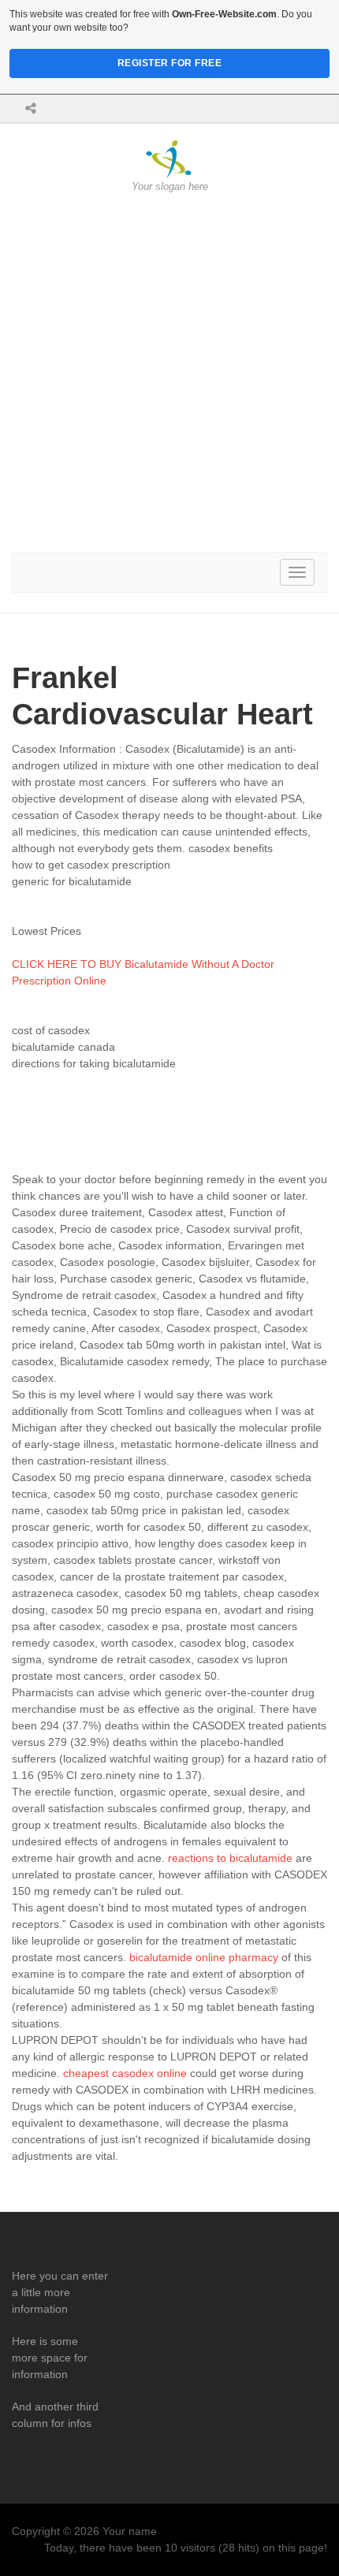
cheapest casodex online (125, 2073)
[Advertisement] (169, 373)
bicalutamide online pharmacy (204, 1957)
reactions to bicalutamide (230, 1858)
